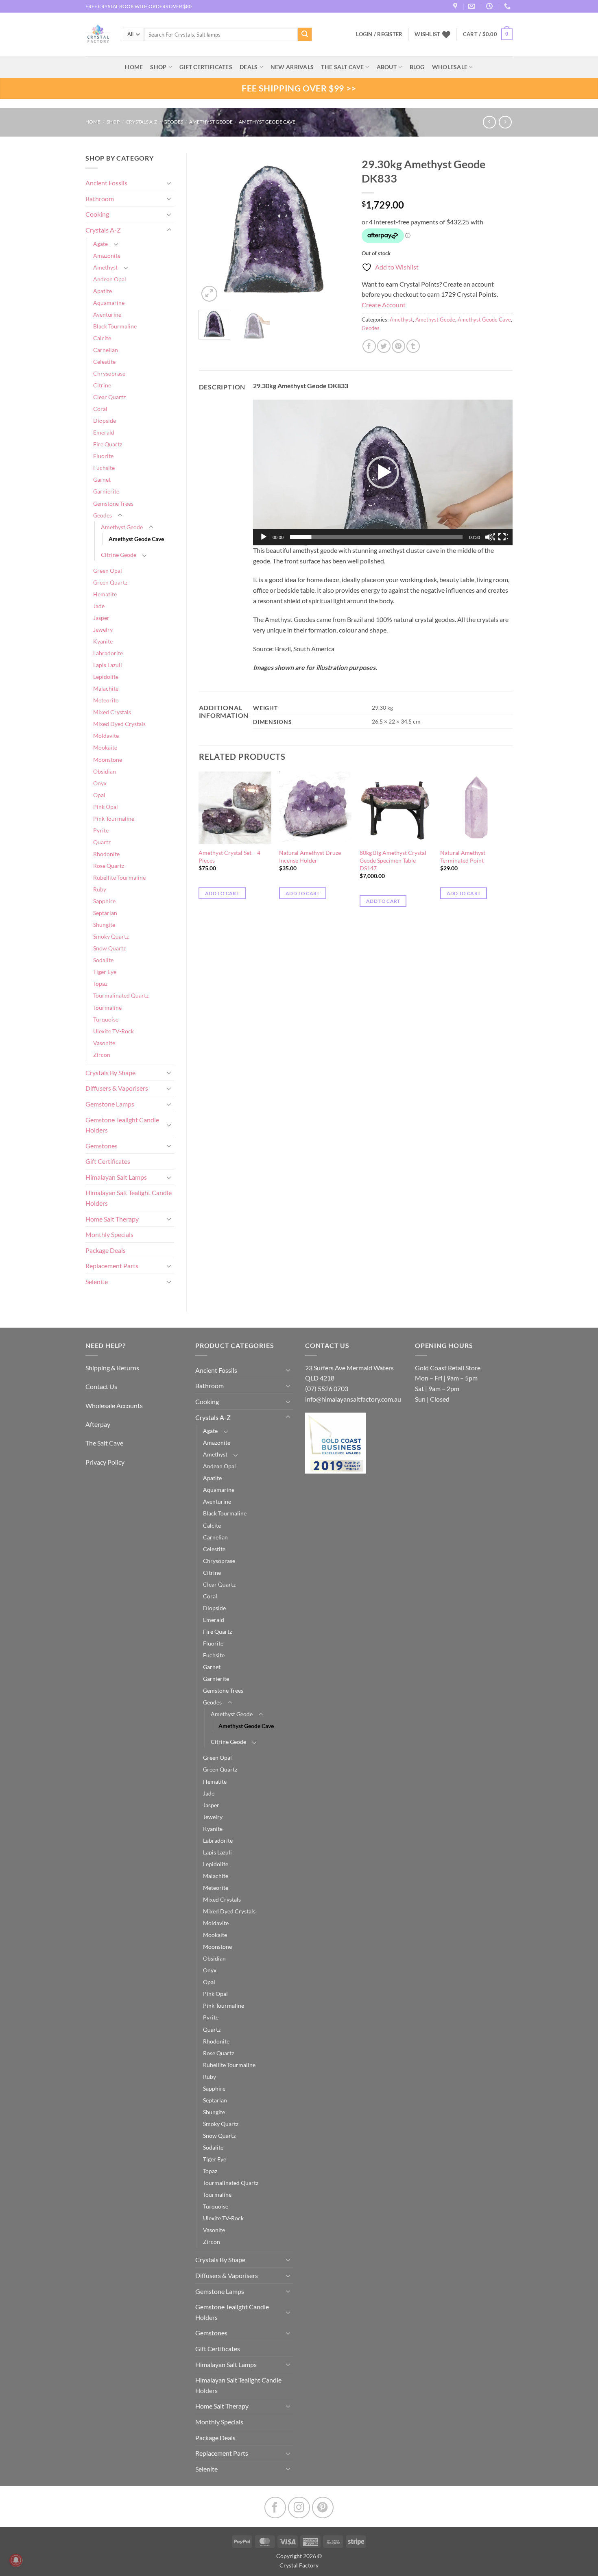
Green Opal (108, 571)
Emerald (104, 432)
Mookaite (105, 747)
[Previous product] (505, 122)
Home (93, 122)
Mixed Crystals (112, 712)
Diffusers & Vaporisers (117, 1088)
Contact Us (101, 1386)
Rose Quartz (109, 866)
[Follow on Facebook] (275, 2508)
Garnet (102, 479)
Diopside (105, 421)
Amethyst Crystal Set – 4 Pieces (229, 856)
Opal (99, 795)
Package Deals (106, 1250)
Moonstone (108, 760)
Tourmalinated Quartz (121, 995)
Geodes (173, 122)
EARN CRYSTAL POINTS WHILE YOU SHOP (133, 6)
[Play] (264, 537)
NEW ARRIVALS (292, 67)
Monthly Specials (109, 1234)
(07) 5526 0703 (327, 1388)
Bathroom (100, 199)
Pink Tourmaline (114, 818)
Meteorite (106, 700)
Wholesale (450, 67)
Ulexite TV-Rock (113, 1031)
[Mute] (490, 537)
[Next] (336, 228)
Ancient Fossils (106, 183)
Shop (158, 67)
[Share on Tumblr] (413, 346)
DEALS (249, 67)
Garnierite (106, 491)
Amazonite (107, 255)
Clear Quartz (109, 397)
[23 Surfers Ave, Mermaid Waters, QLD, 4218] (456, 6)
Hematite (105, 594)
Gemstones (101, 1146)
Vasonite (104, 1043)
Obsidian (105, 771)
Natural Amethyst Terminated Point (463, 856)
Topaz (100, 984)
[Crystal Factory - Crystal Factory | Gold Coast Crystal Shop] (98, 35)
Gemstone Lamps (110, 1104)
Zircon (102, 1055)
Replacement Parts (112, 1266)
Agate (100, 244)
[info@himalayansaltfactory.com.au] (473, 6)
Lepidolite (106, 677)
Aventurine (107, 314)
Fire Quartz (108, 444)
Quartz (102, 842)
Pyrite (101, 830)
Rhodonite (106, 854)
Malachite (106, 688)
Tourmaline (107, 1008)
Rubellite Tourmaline (119, 877)
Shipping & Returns (112, 1368)
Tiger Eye (105, 972)
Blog (417, 67)
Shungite (104, 925)
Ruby (100, 889)
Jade (99, 606)
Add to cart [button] (222, 893)
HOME (134, 67)
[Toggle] (169, 183)
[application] (383, 473)
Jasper (101, 618)
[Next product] (489, 122)
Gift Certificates (108, 1161)
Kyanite (103, 641)
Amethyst (105, 267)
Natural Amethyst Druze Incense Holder (310, 856)
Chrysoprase (109, 373)
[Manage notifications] (16, 2560)
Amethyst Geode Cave (267, 122)
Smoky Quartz (111, 936)
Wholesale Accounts (114, 1405)
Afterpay (98, 1424)
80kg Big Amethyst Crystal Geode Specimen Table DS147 (393, 860)
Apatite (103, 291)
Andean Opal (110, 279)
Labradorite (108, 653)
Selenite (97, 1281)
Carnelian (106, 350)
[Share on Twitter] (384, 346)
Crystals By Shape (110, 1073)
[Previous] (212, 228)
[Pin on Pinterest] (398, 346)
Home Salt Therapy (112, 1219)
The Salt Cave (104, 1443)
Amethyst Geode (211, 122)
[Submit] (305, 35)
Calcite (102, 338)
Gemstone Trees (113, 503)
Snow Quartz (109, 948)
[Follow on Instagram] (299, 2508)
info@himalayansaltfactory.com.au (353, 1399)
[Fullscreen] (503, 537)
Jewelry (103, 629)
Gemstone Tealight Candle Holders (122, 1125)
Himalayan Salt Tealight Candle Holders (129, 1198)
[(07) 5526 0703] (508, 6)
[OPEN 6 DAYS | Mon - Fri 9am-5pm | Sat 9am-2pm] (490, 6)
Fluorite (103, 456)
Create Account (384, 305)
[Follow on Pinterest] (323, 2508)
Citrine (102, 385)
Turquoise (106, 1019)
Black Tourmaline (115, 326)
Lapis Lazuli (108, 665)
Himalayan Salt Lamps (116, 1177)
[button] (488, 35)
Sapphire (104, 901)
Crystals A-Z (141, 122)
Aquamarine (109, 303)
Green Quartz (110, 582)
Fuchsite (104, 468)
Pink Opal (106, 807)
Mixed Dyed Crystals (119, 724)
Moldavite (106, 736)
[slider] (376, 537)
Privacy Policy (105, 1462)
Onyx (100, 783)
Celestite (104, 362)
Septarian (105, 913)
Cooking (97, 214)
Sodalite (103, 960)
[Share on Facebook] (369, 346)
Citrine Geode (119, 555)
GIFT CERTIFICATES (206, 67)
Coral (100, 409)
